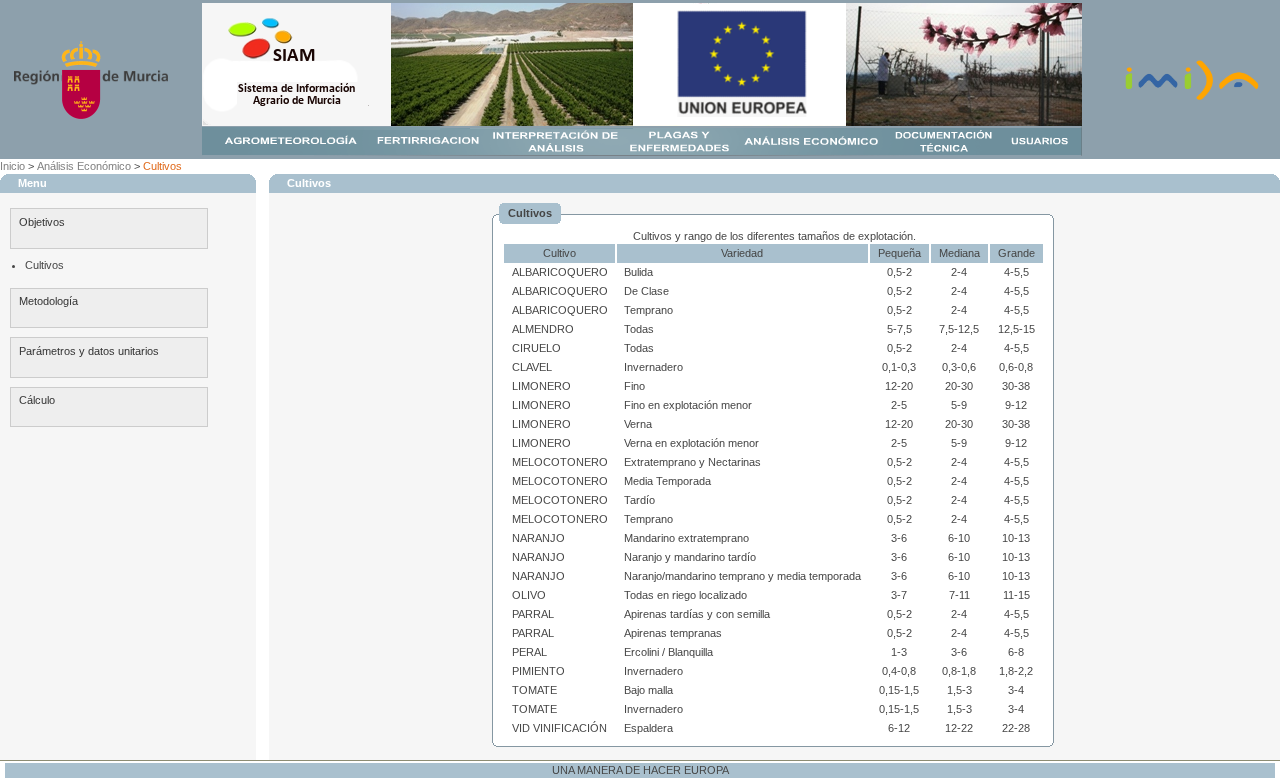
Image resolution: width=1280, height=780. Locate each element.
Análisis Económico (84, 166)
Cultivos (162, 166)
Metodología (48, 301)
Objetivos (42, 222)
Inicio (12, 166)
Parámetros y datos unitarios (89, 351)
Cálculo (37, 400)
